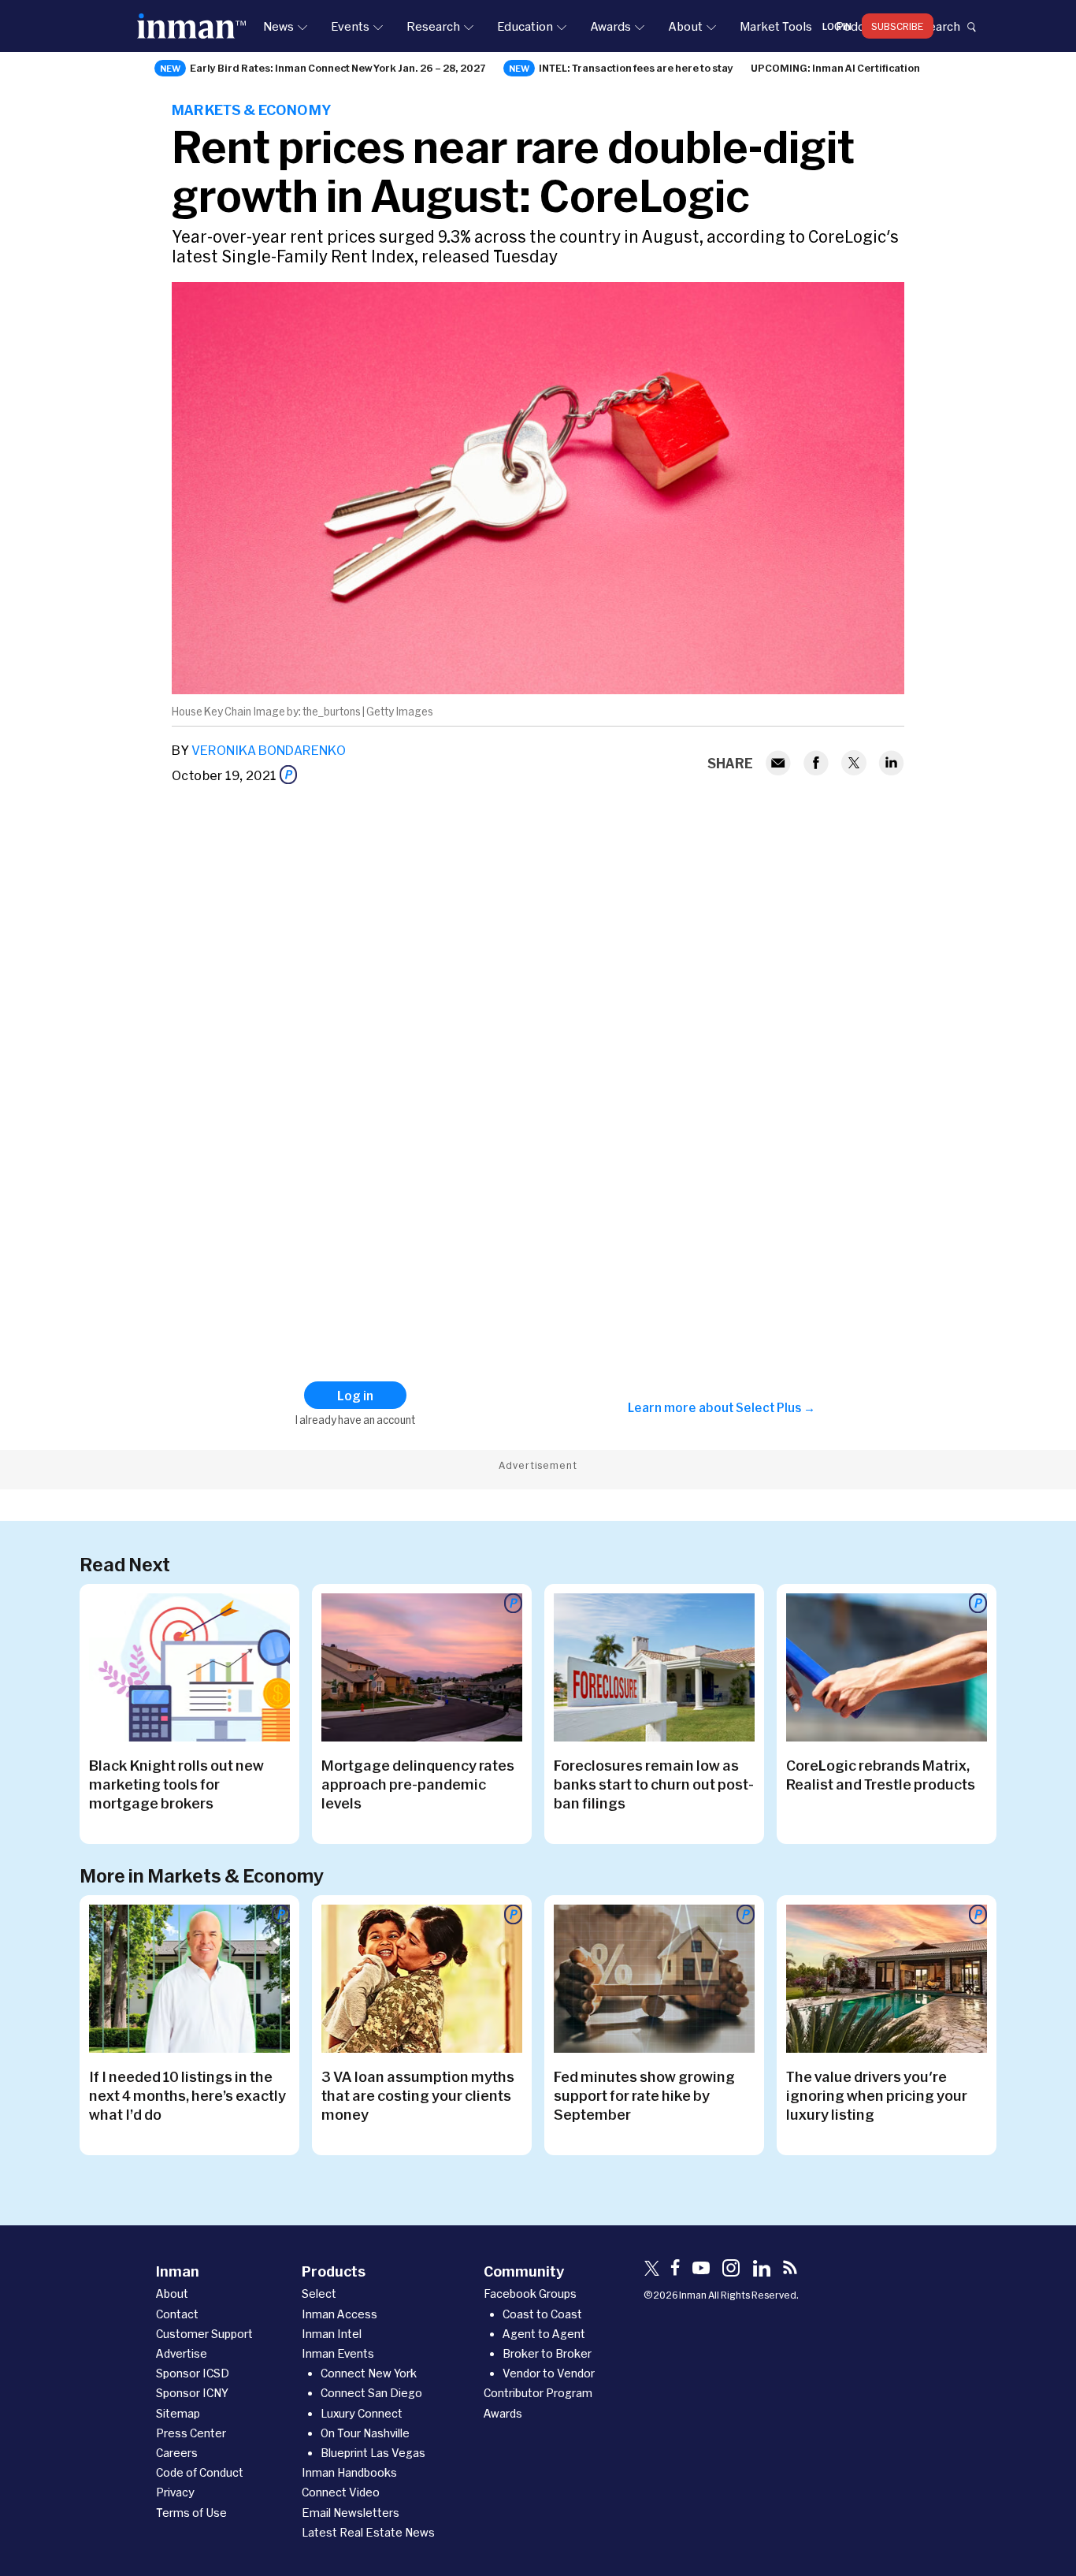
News (278, 26)
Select (319, 2293)
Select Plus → (775, 1407)
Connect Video (341, 2492)
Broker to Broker (547, 2353)
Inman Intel (332, 2334)
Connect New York (369, 2373)
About (685, 26)
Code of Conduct (200, 2472)
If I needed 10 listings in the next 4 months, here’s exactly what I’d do (187, 2095)
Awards (610, 26)
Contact (177, 2314)
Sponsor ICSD (193, 2373)
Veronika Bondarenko (269, 750)
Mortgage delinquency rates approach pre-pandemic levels (418, 1784)
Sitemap (178, 2413)
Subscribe (898, 26)
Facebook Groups (530, 2293)
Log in (837, 26)
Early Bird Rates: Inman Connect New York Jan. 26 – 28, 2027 (338, 68)
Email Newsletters (351, 2513)
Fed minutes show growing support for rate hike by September (644, 2095)
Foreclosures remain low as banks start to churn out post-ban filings (654, 1784)
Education (525, 26)
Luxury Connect (362, 2413)
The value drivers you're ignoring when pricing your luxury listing (877, 2095)
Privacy (175, 2492)
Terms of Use (191, 2513)
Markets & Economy (251, 110)
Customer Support (204, 2334)
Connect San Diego (371, 2393)
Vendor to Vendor (549, 2373)
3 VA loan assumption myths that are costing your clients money (418, 2095)
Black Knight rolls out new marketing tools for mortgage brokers (176, 1784)
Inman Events (338, 2353)
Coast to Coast (542, 2314)
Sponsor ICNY (192, 2393)
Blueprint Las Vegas (373, 2453)
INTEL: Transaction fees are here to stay (636, 68)
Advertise (182, 2353)
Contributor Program (538, 2393)
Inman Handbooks (349, 2472)
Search (941, 26)
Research (433, 26)
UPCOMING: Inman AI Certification (835, 68)
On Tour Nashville (365, 2433)
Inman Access (339, 2314)
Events (350, 26)
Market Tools (776, 26)
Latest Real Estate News (368, 2532)
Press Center (191, 2433)
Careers (177, 2453)
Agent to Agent (544, 2334)
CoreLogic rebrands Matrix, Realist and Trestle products (881, 1775)
